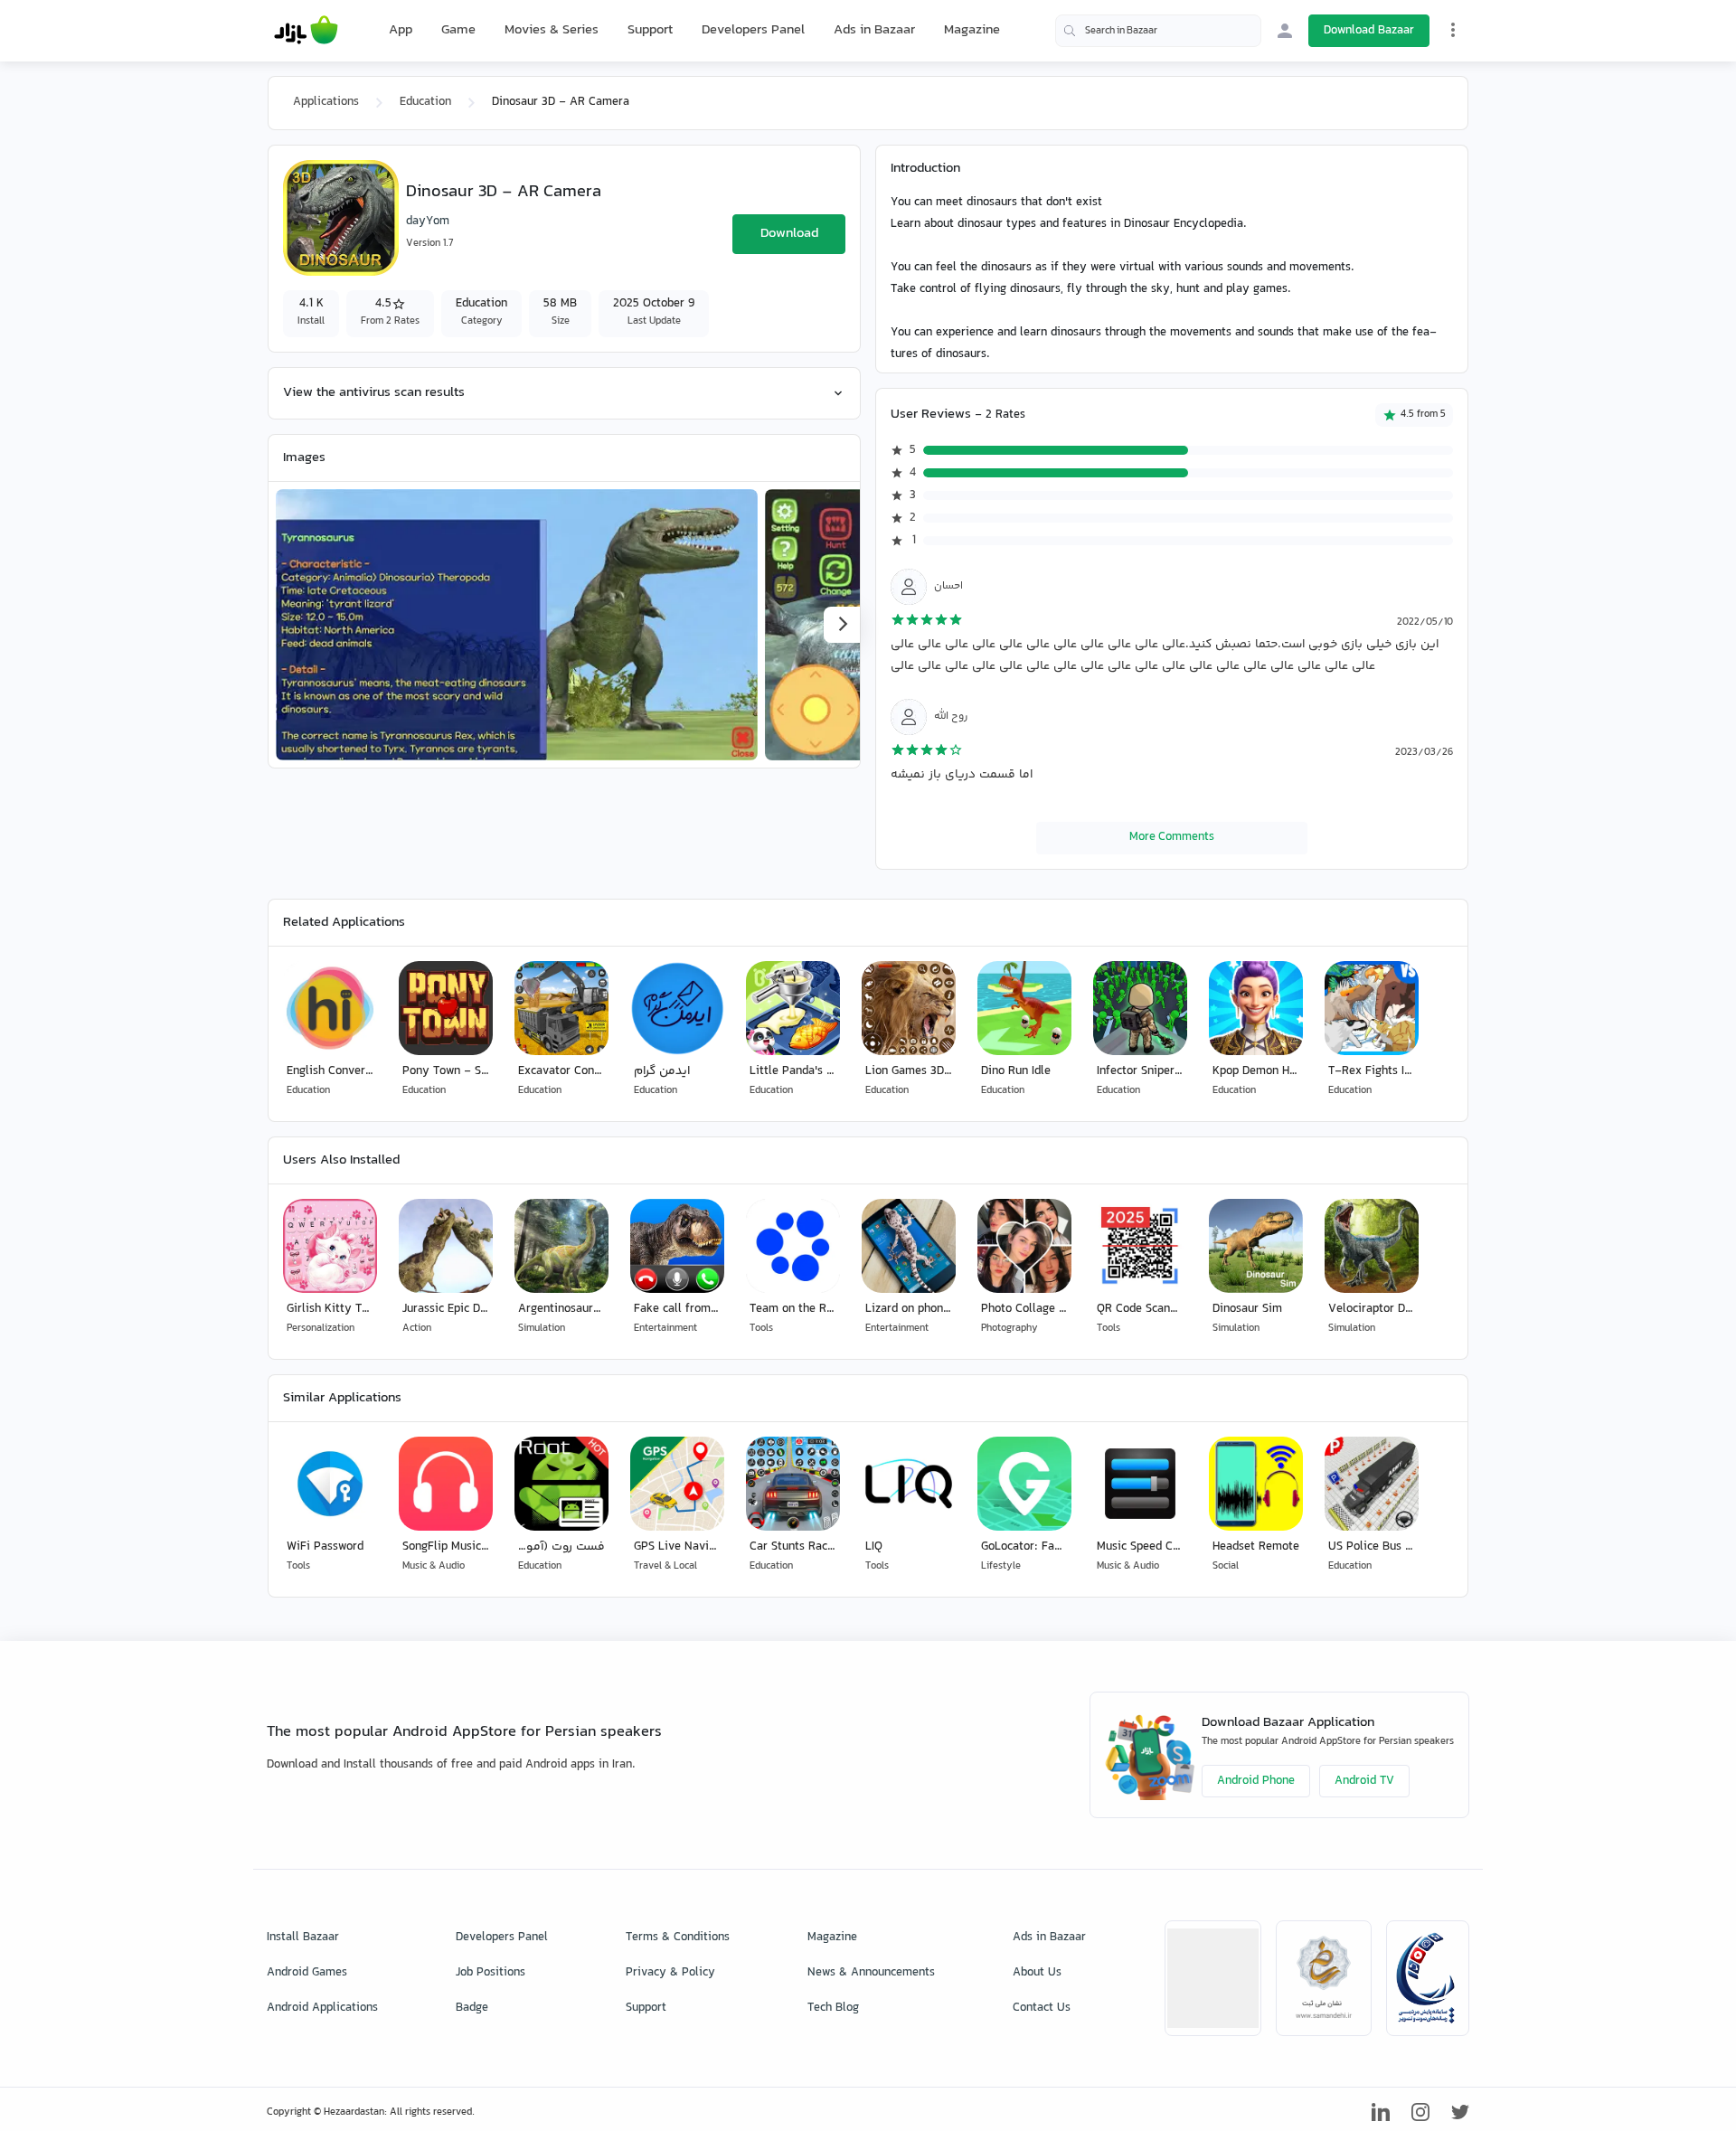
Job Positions (491, 1973)
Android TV (1364, 1781)
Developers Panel (753, 30)
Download (789, 234)
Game (458, 31)
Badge (472, 2008)
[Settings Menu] (1453, 30)
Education (425, 102)
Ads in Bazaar (874, 30)
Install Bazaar (303, 1938)
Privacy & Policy (670, 1973)
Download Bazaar (1369, 31)
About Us (1037, 1973)
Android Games (307, 1973)
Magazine (972, 30)
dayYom (428, 222)
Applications (326, 102)
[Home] (306, 31)
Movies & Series (552, 30)
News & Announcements (871, 1973)
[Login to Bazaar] (1285, 31)
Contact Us (1042, 2008)
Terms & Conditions (678, 1938)
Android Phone (1256, 1781)
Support (650, 30)
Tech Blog (833, 2008)
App (401, 31)
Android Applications (322, 2008)
